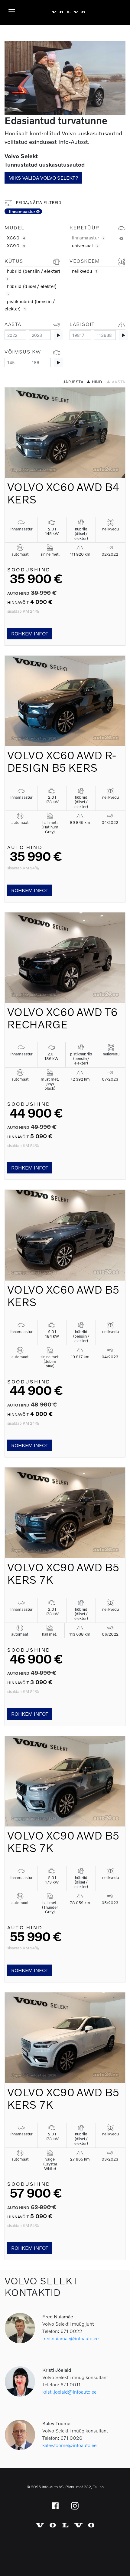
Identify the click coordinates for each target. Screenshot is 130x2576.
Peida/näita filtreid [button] (38, 203)
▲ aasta (116, 382)
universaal (85, 245)
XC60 (16, 238)
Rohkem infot (30, 633)
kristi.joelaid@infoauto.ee (69, 2392)
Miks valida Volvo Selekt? (43, 178)
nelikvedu (85, 271)
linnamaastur (23, 211)
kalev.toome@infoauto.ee (69, 2445)
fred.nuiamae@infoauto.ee (70, 2338)
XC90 (16, 245)
